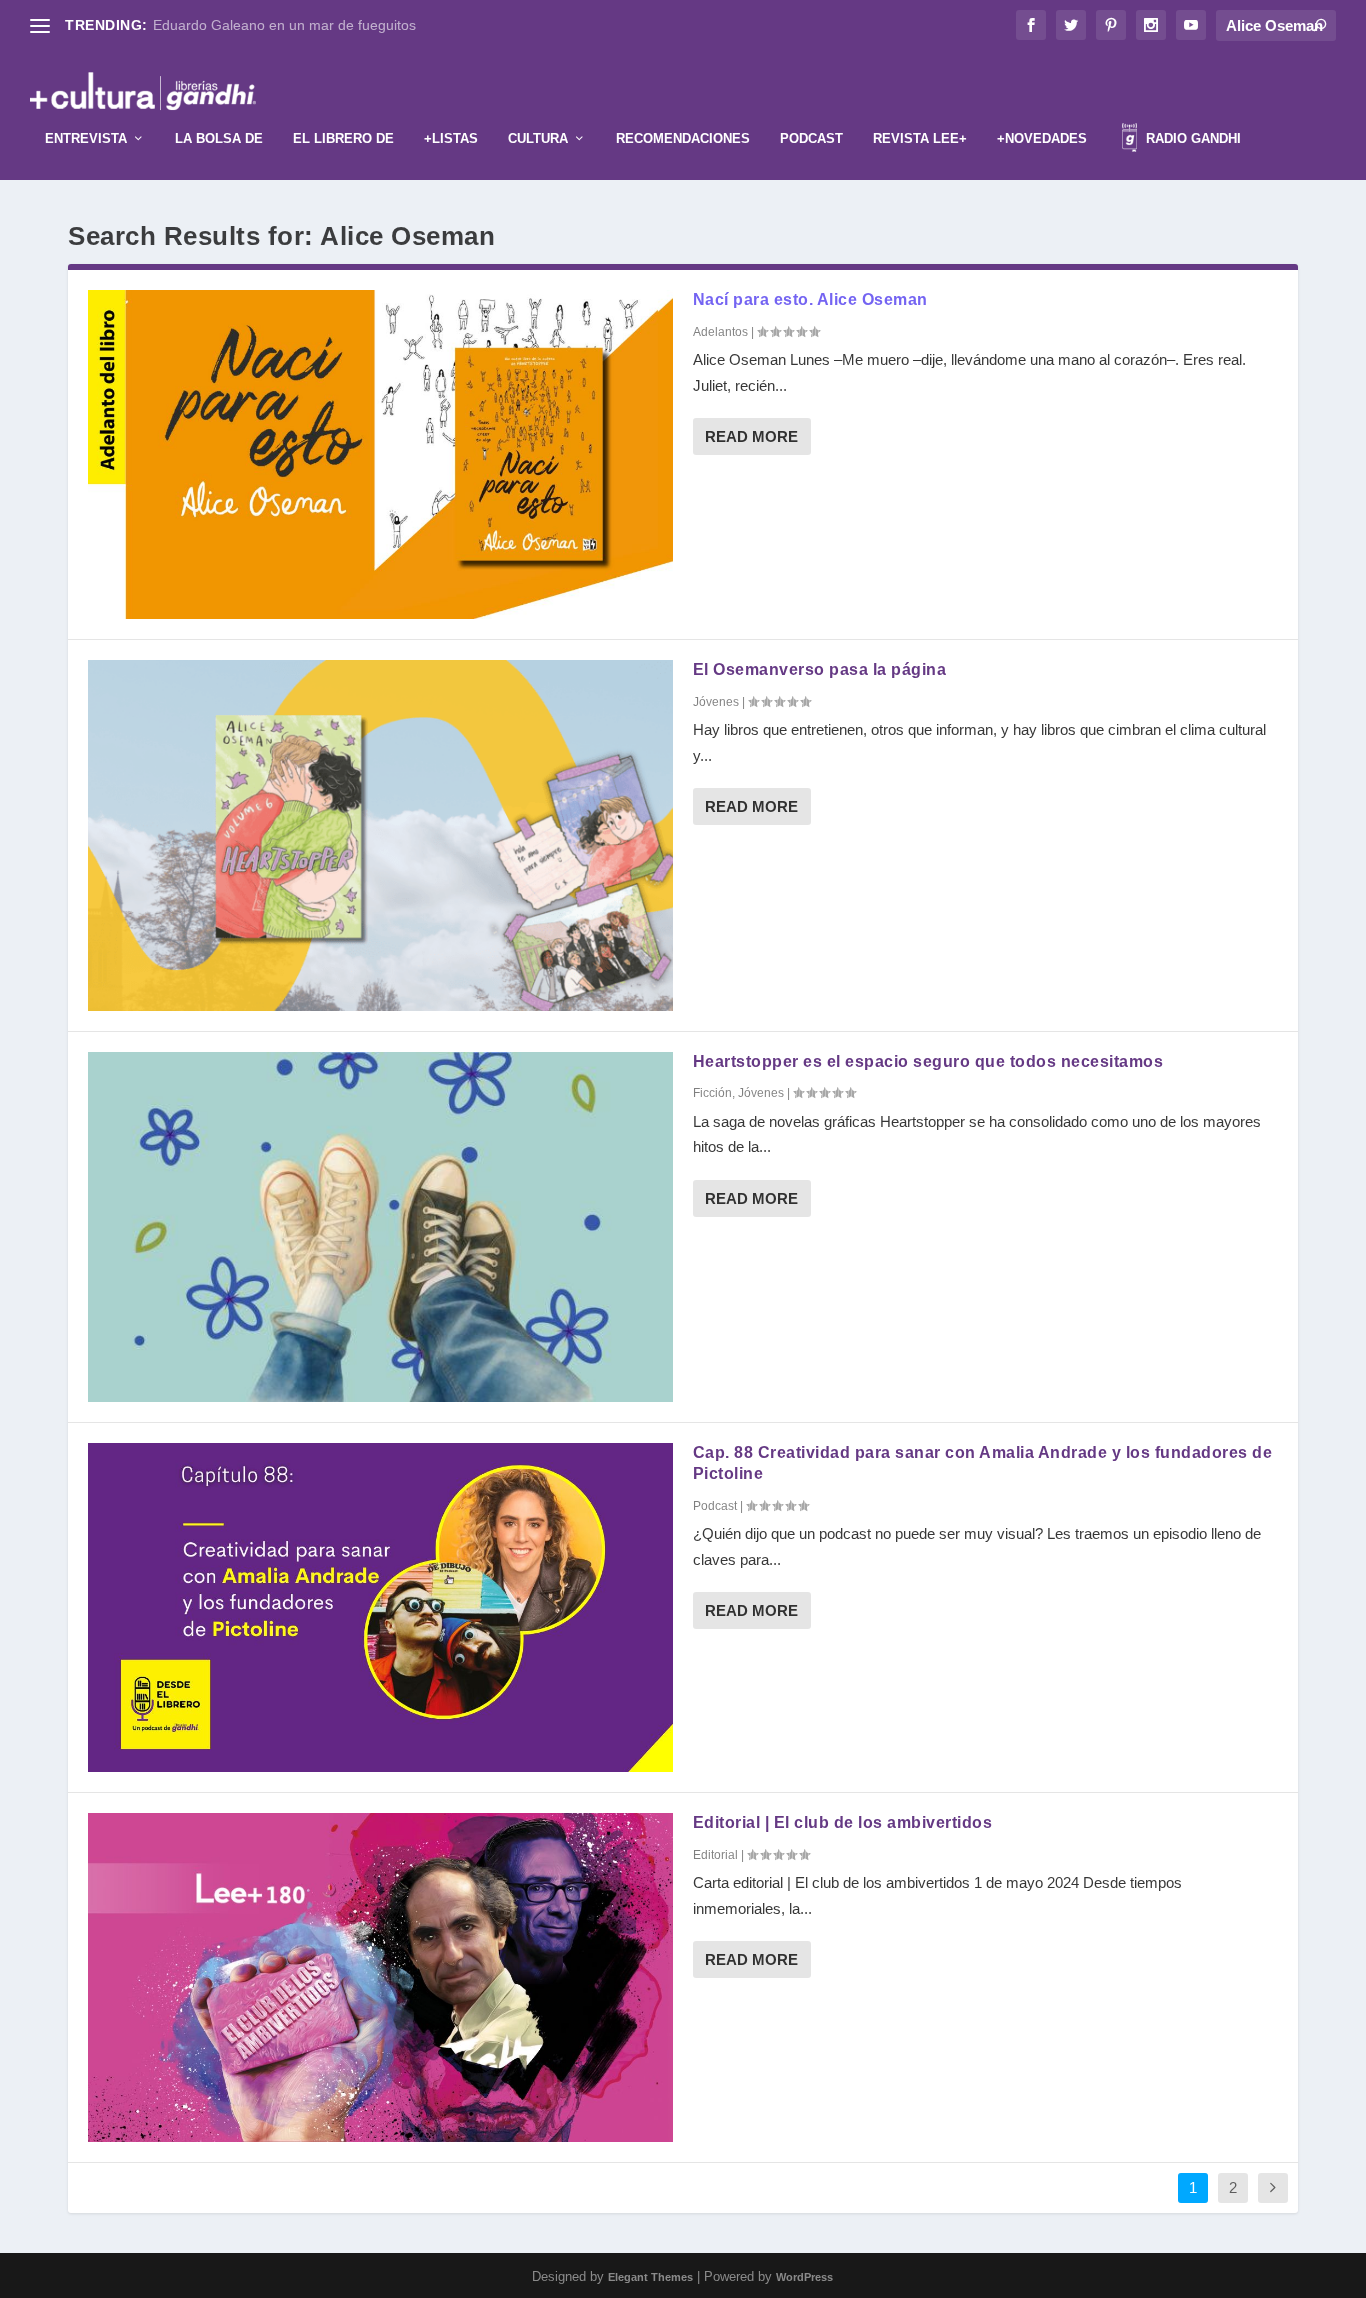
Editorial (715, 1855)
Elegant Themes (650, 2277)
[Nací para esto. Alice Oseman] (380, 454)
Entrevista (86, 138)
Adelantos (720, 332)
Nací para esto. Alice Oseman (810, 299)
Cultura (538, 138)
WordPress (804, 2277)
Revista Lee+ (920, 138)
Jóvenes (716, 702)
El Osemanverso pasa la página (820, 669)
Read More (751, 436)
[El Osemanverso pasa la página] (380, 835)
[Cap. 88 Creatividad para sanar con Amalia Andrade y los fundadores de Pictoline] (380, 1607)
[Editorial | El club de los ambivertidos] (380, 1977)
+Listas (451, 138)
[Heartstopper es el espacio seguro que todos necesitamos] (380, 1227)
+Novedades (1042, 138)
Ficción (712, 1093)
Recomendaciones (683, 138)
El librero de (343, 138)
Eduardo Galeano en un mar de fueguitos (284, 25)
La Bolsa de (219, 138)
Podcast (811, 138)
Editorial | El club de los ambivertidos (843, 1822)
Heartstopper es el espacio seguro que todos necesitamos (928, 1061)
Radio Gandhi (1191, 138)
